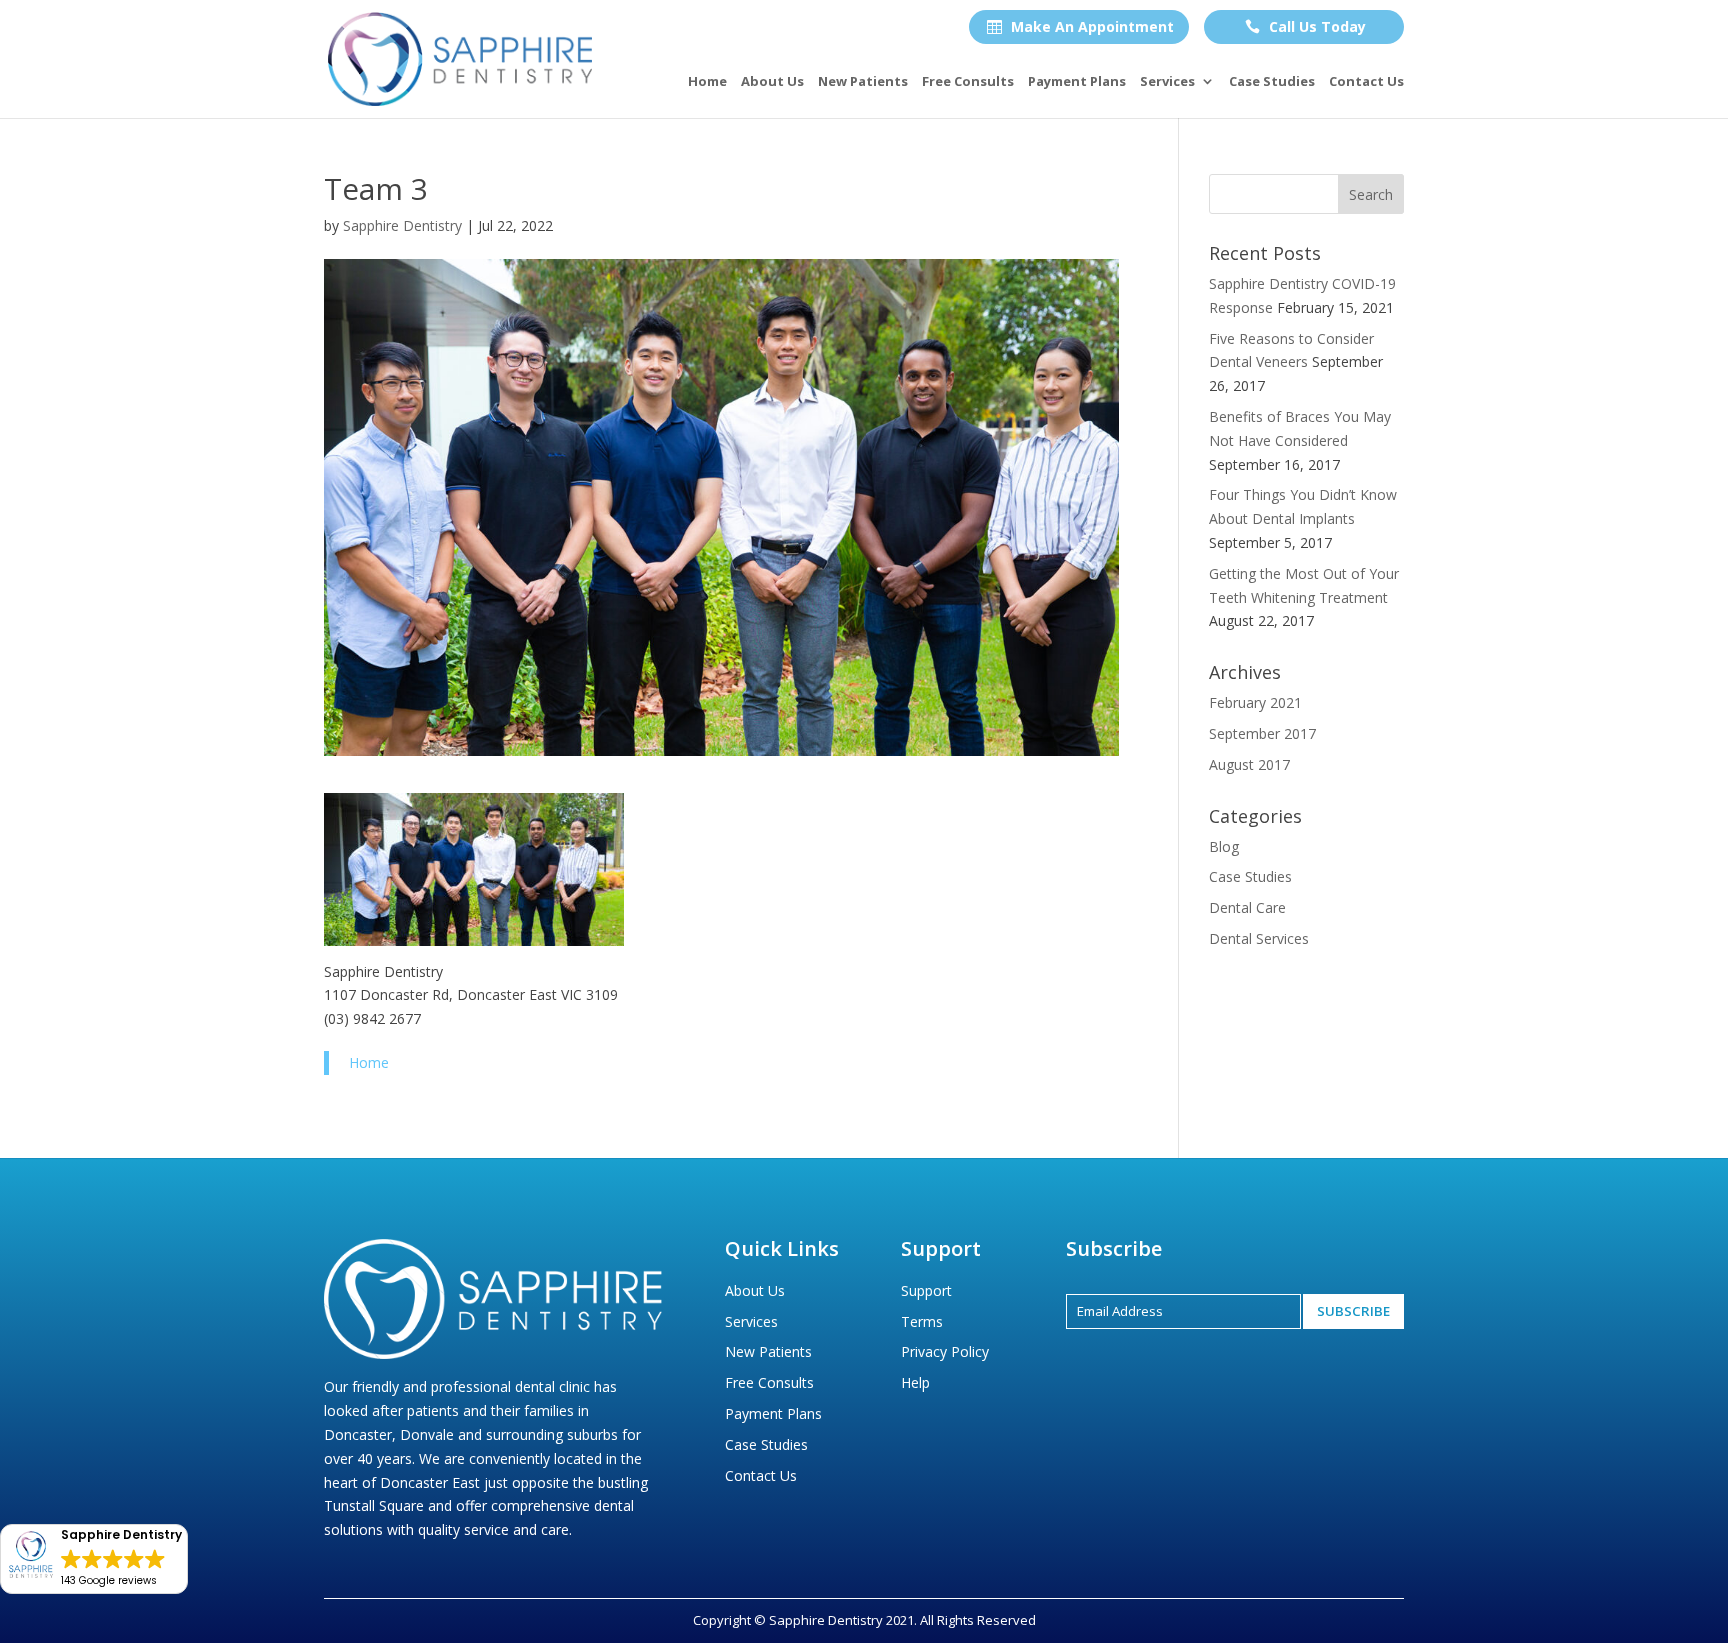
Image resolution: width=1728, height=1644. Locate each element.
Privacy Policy (945, 1351)
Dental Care (1247, 907)
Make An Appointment (1080, 26)
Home (707, 82)
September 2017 (1262, 733)
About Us (772, 82)
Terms (922, 1321)
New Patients (863, 82)
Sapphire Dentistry (402, 225)
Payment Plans (1077, 82)
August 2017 (1249, 764)
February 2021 (1255, 702)
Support (926, 1290)
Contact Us (1366, 82)
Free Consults (968, 82)
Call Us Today (1305, 26)
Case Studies (1272, 82)
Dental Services (1259, 938)
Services (1167, 82)
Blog (1224, 846)
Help (915, 1382)
